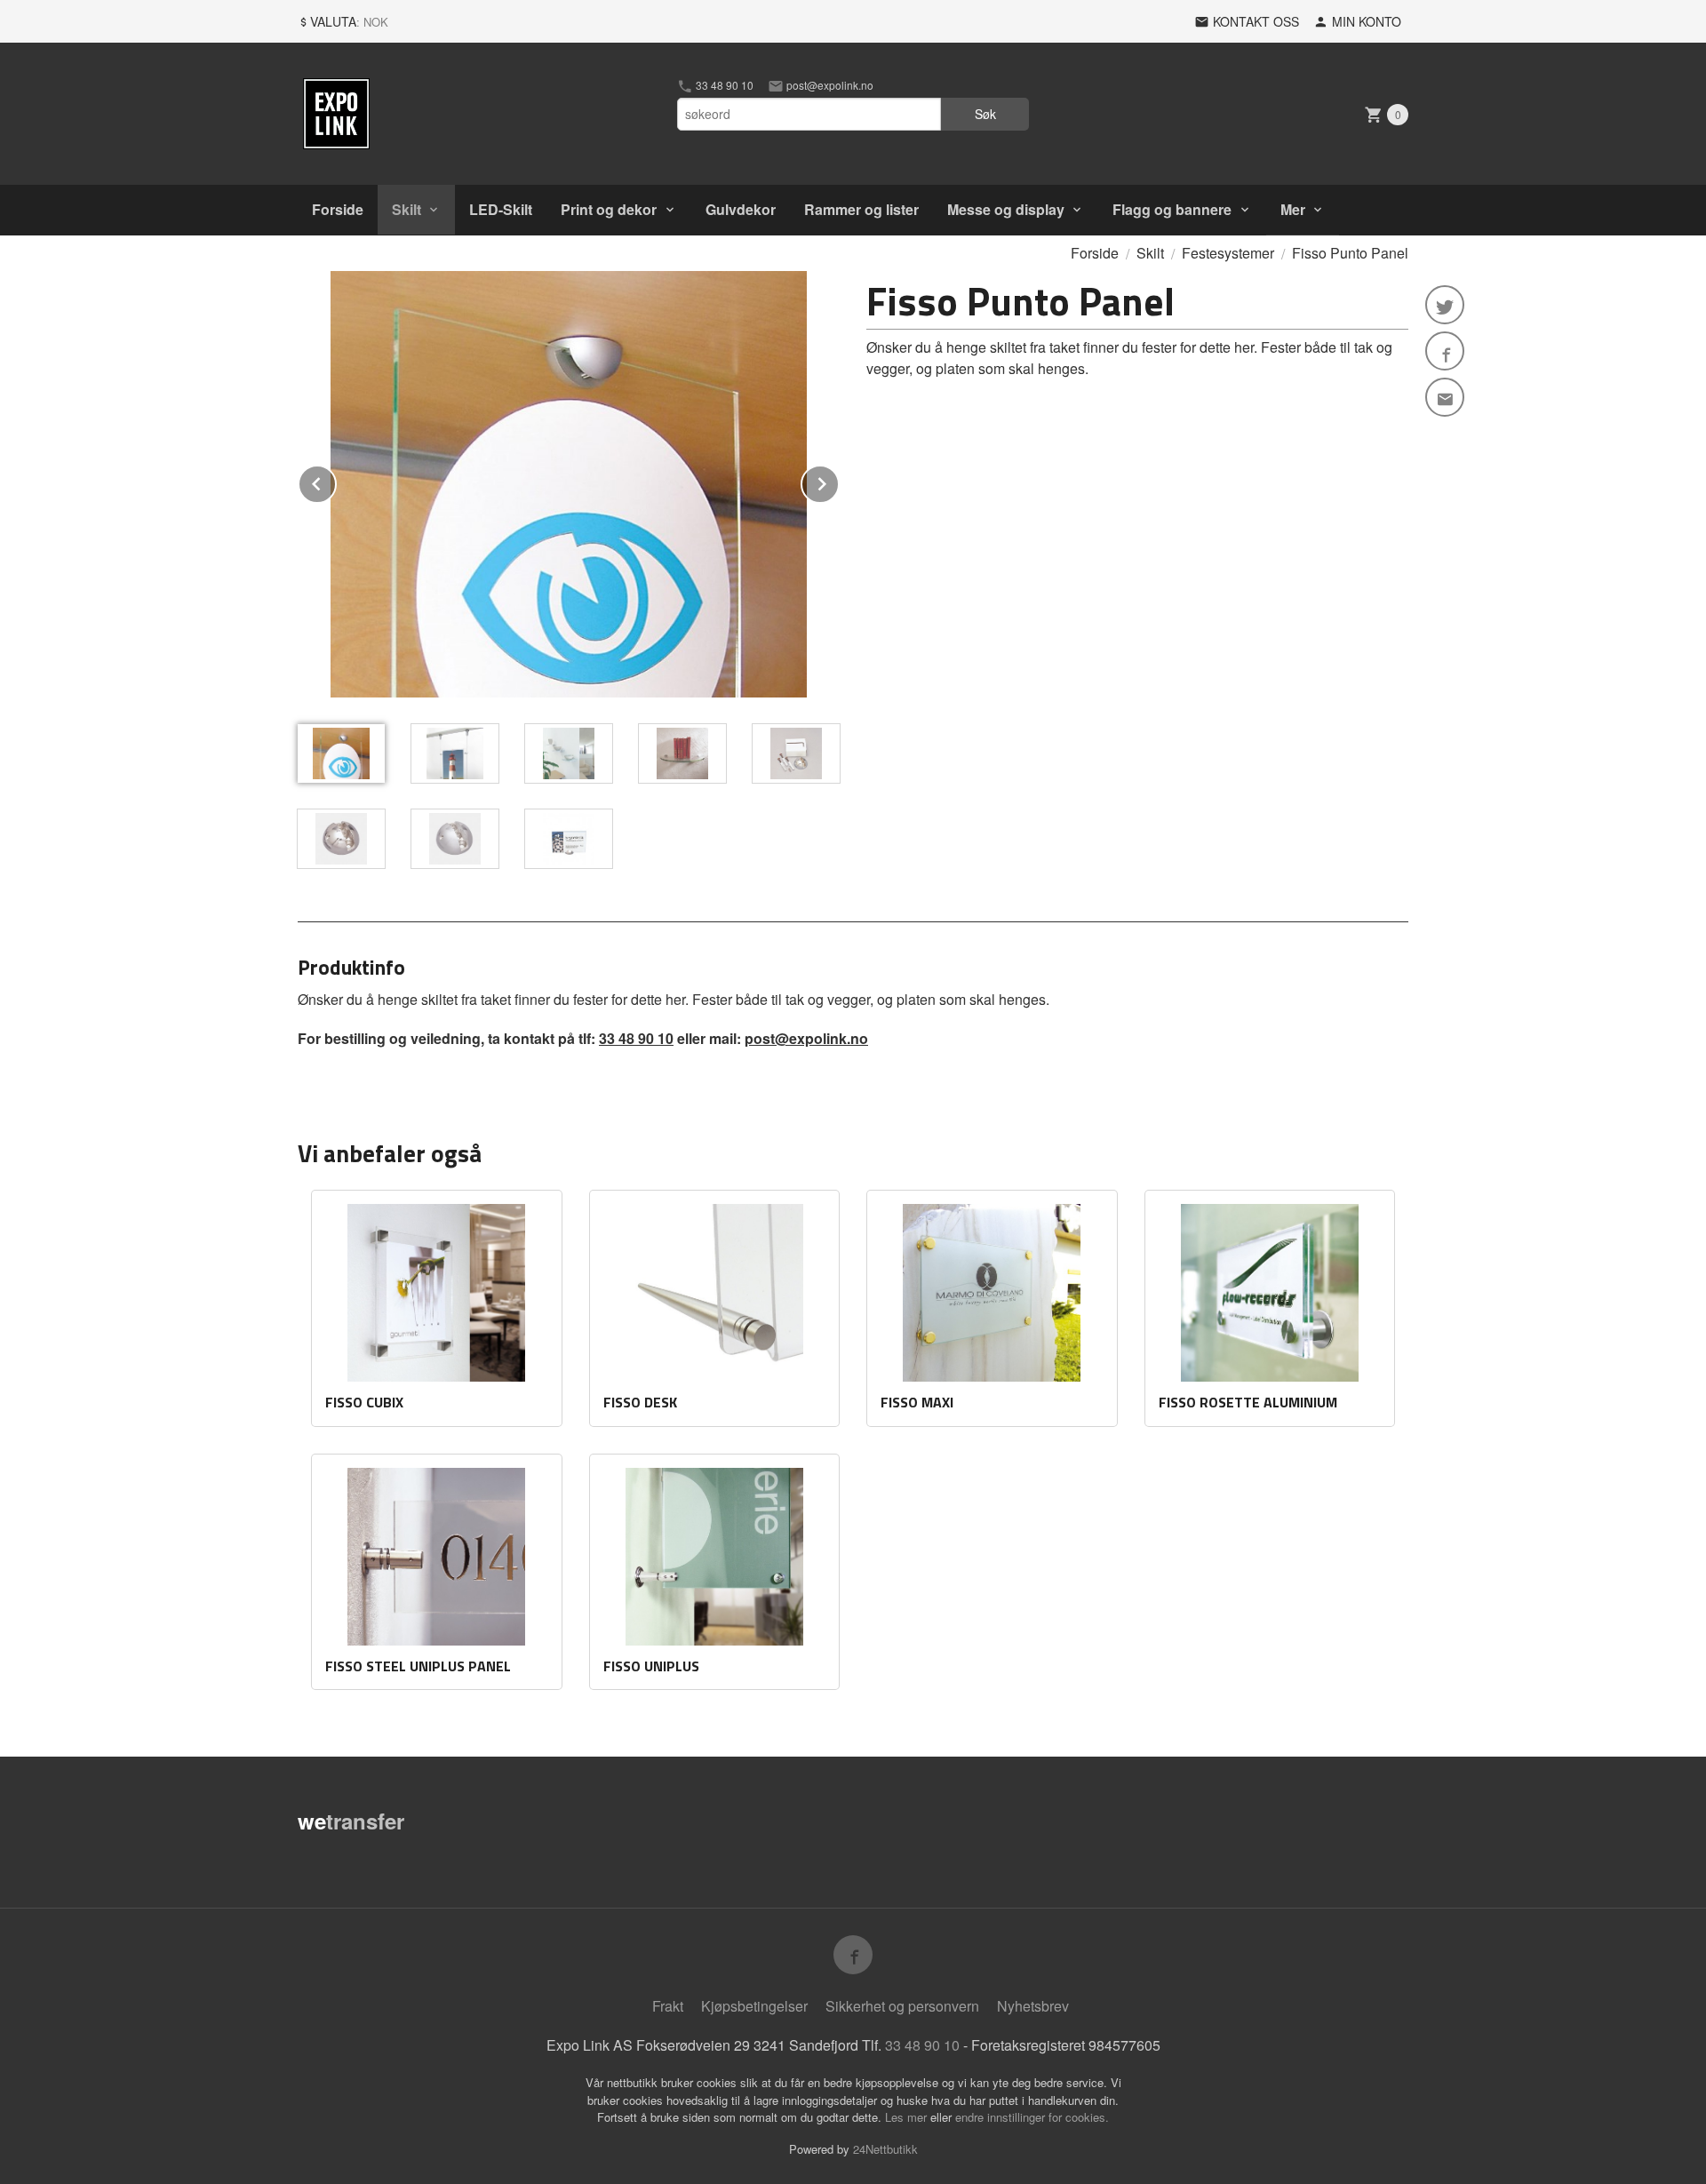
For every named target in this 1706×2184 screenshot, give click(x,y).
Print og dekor (609, 209)
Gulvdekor (741, 209)
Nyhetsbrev (1033, 2006)
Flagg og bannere (1172, 209)
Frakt (668, 2006)
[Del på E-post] (1445, 397)
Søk (985, 114)
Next (839, 481)
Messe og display (1006, 209)
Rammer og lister (861, 209)
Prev (336, 481)
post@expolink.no (829, 85)
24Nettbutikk (885, 2149)
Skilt (407, 209)
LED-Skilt (501, 209)
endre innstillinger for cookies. (1032, 2117)
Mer (1293, 209)
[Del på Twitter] (1445, 305)
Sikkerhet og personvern (902, 2006)
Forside (338, 209)
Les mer (908, 2117)
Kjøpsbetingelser (754, 2006)
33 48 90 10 (723, 85)
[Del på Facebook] (1445, 351)
